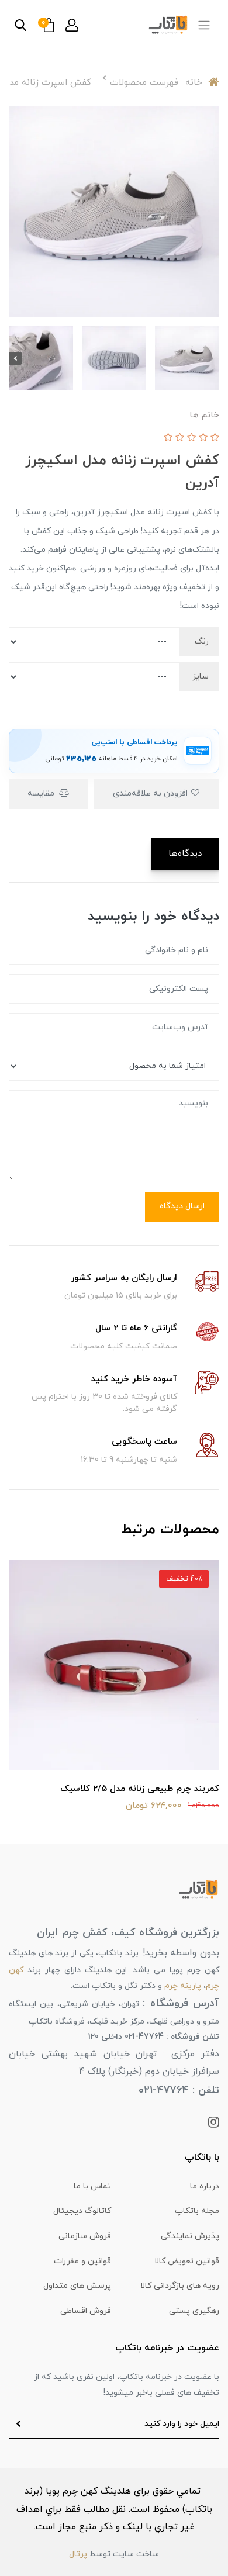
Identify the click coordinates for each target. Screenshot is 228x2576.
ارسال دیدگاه (182, 1206)
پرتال (78, 2554)
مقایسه (42, 793)
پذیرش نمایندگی (190, 2236)
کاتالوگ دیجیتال (82, 2211)
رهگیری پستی (194, 2311)
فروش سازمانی (85, 2236)
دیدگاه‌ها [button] (185, 854)
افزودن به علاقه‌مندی (151, 793)
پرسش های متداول (77, 2286)
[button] (72, 25)
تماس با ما (92, 2186)
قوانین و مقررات (82, 2261)
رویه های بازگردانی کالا (180, 2286)
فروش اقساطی (86, 2311)
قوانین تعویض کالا (187, 2261)
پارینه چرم (183, 1986)
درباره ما (205, 2186)
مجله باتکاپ (197, 2211)
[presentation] (213, 358)
